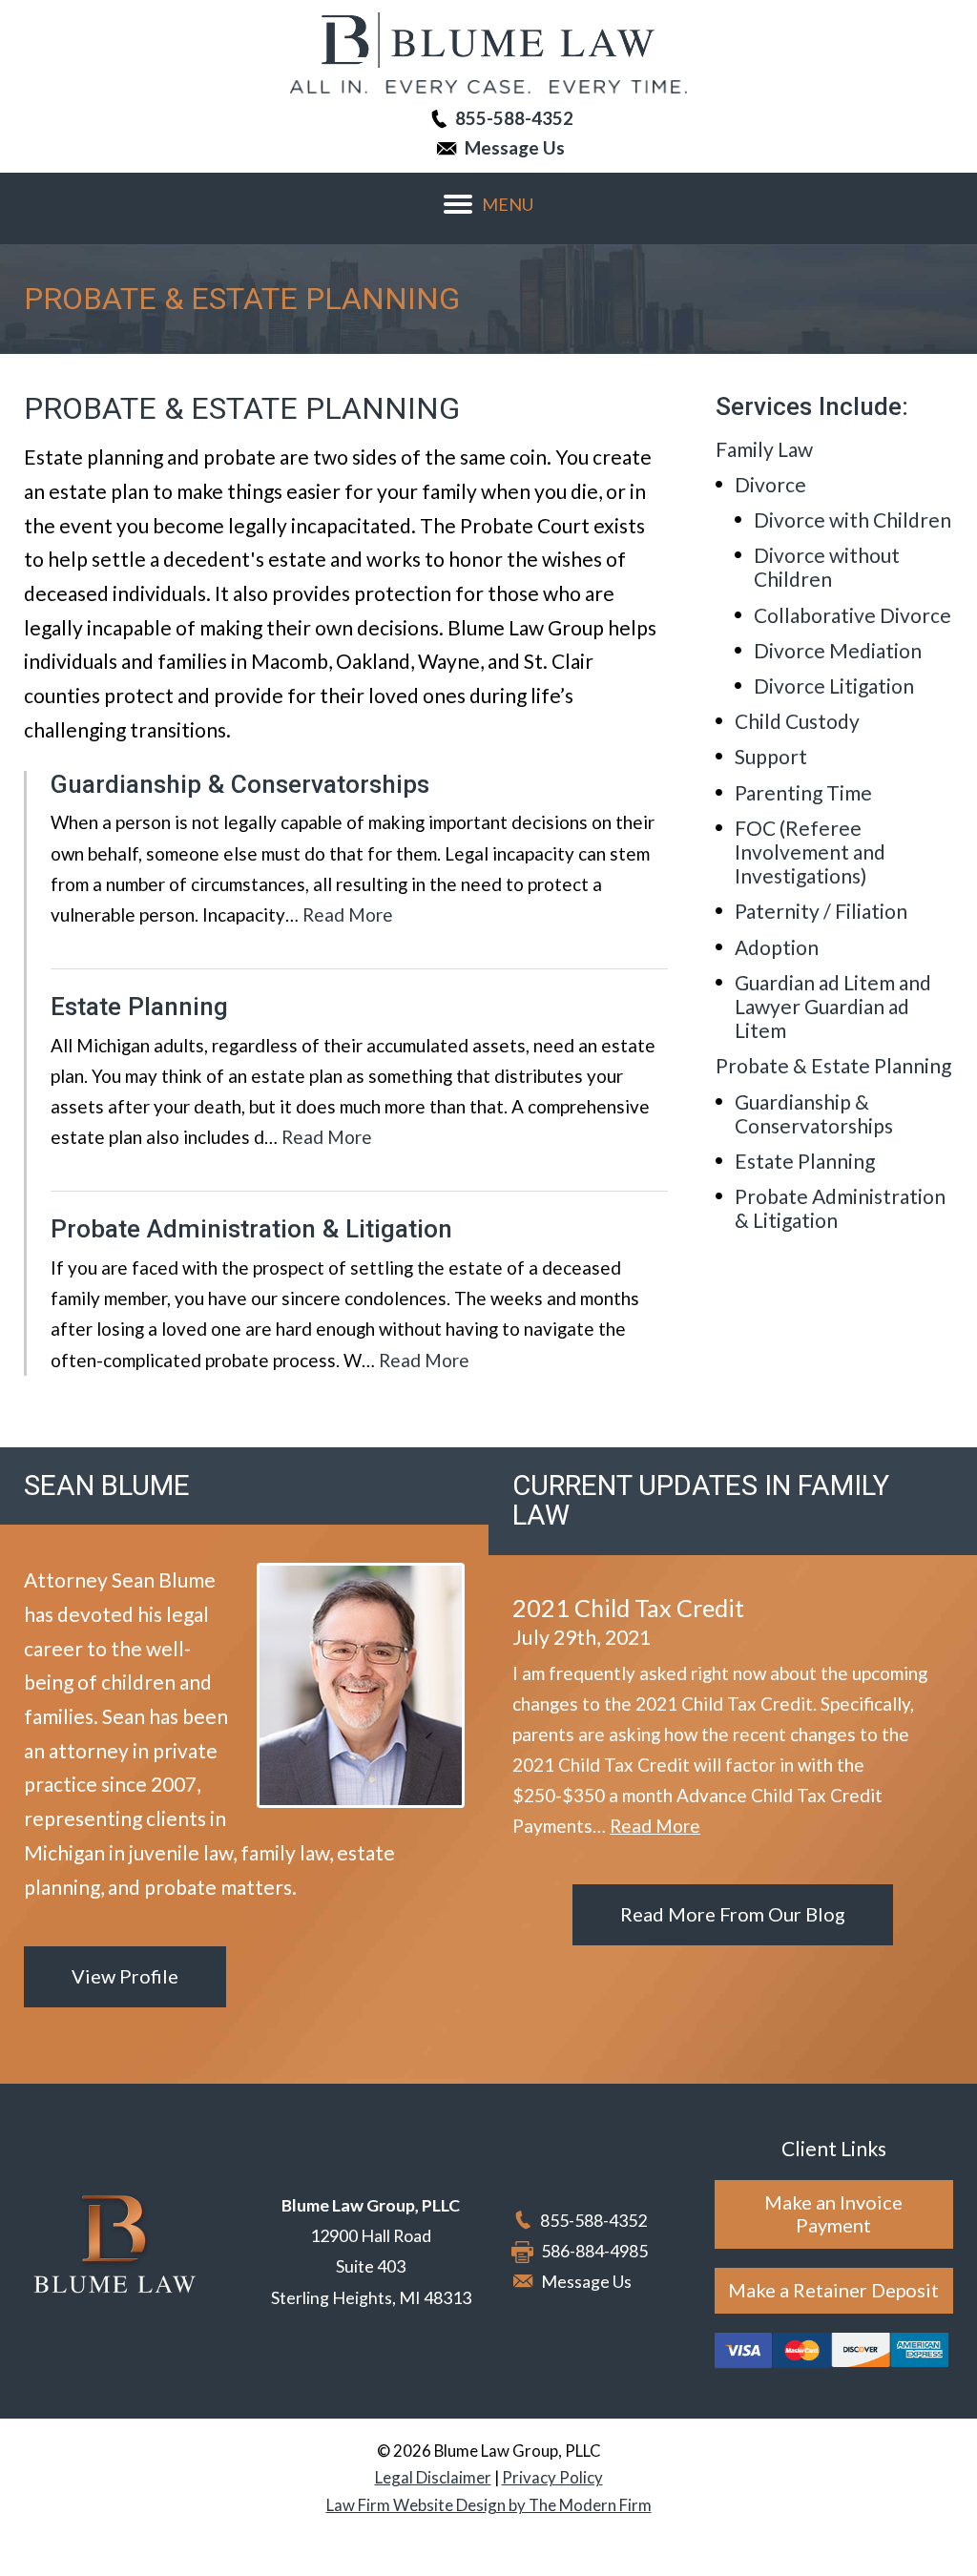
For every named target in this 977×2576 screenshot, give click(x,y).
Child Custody (797, 721)
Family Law (764, 449)
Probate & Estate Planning (833, 1065)
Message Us (515, 147)
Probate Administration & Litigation (251, 1229)
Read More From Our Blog (733, 1914)
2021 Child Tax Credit (628, 1608)
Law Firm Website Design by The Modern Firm (489, 2505)
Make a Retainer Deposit (833, 2290)
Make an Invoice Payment (833, 2213)
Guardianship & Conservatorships (240, 784)
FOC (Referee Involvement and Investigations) (810, 852)
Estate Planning (139, 1007)
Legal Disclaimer (433, 2477)
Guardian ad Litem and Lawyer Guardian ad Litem (833, 1006)
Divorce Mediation (838, 650)
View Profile (125, 1976)
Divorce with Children (852, 519)
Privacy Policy (552, 2477)
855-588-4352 (514, 118)
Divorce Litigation (834, 686)
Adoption (777, 947)
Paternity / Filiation (821, 911)
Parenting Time (803, 792)
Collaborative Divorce (852, 615)
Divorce (770, 484)
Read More (348, 914)
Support (771, 756)
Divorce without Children (827, 567)
